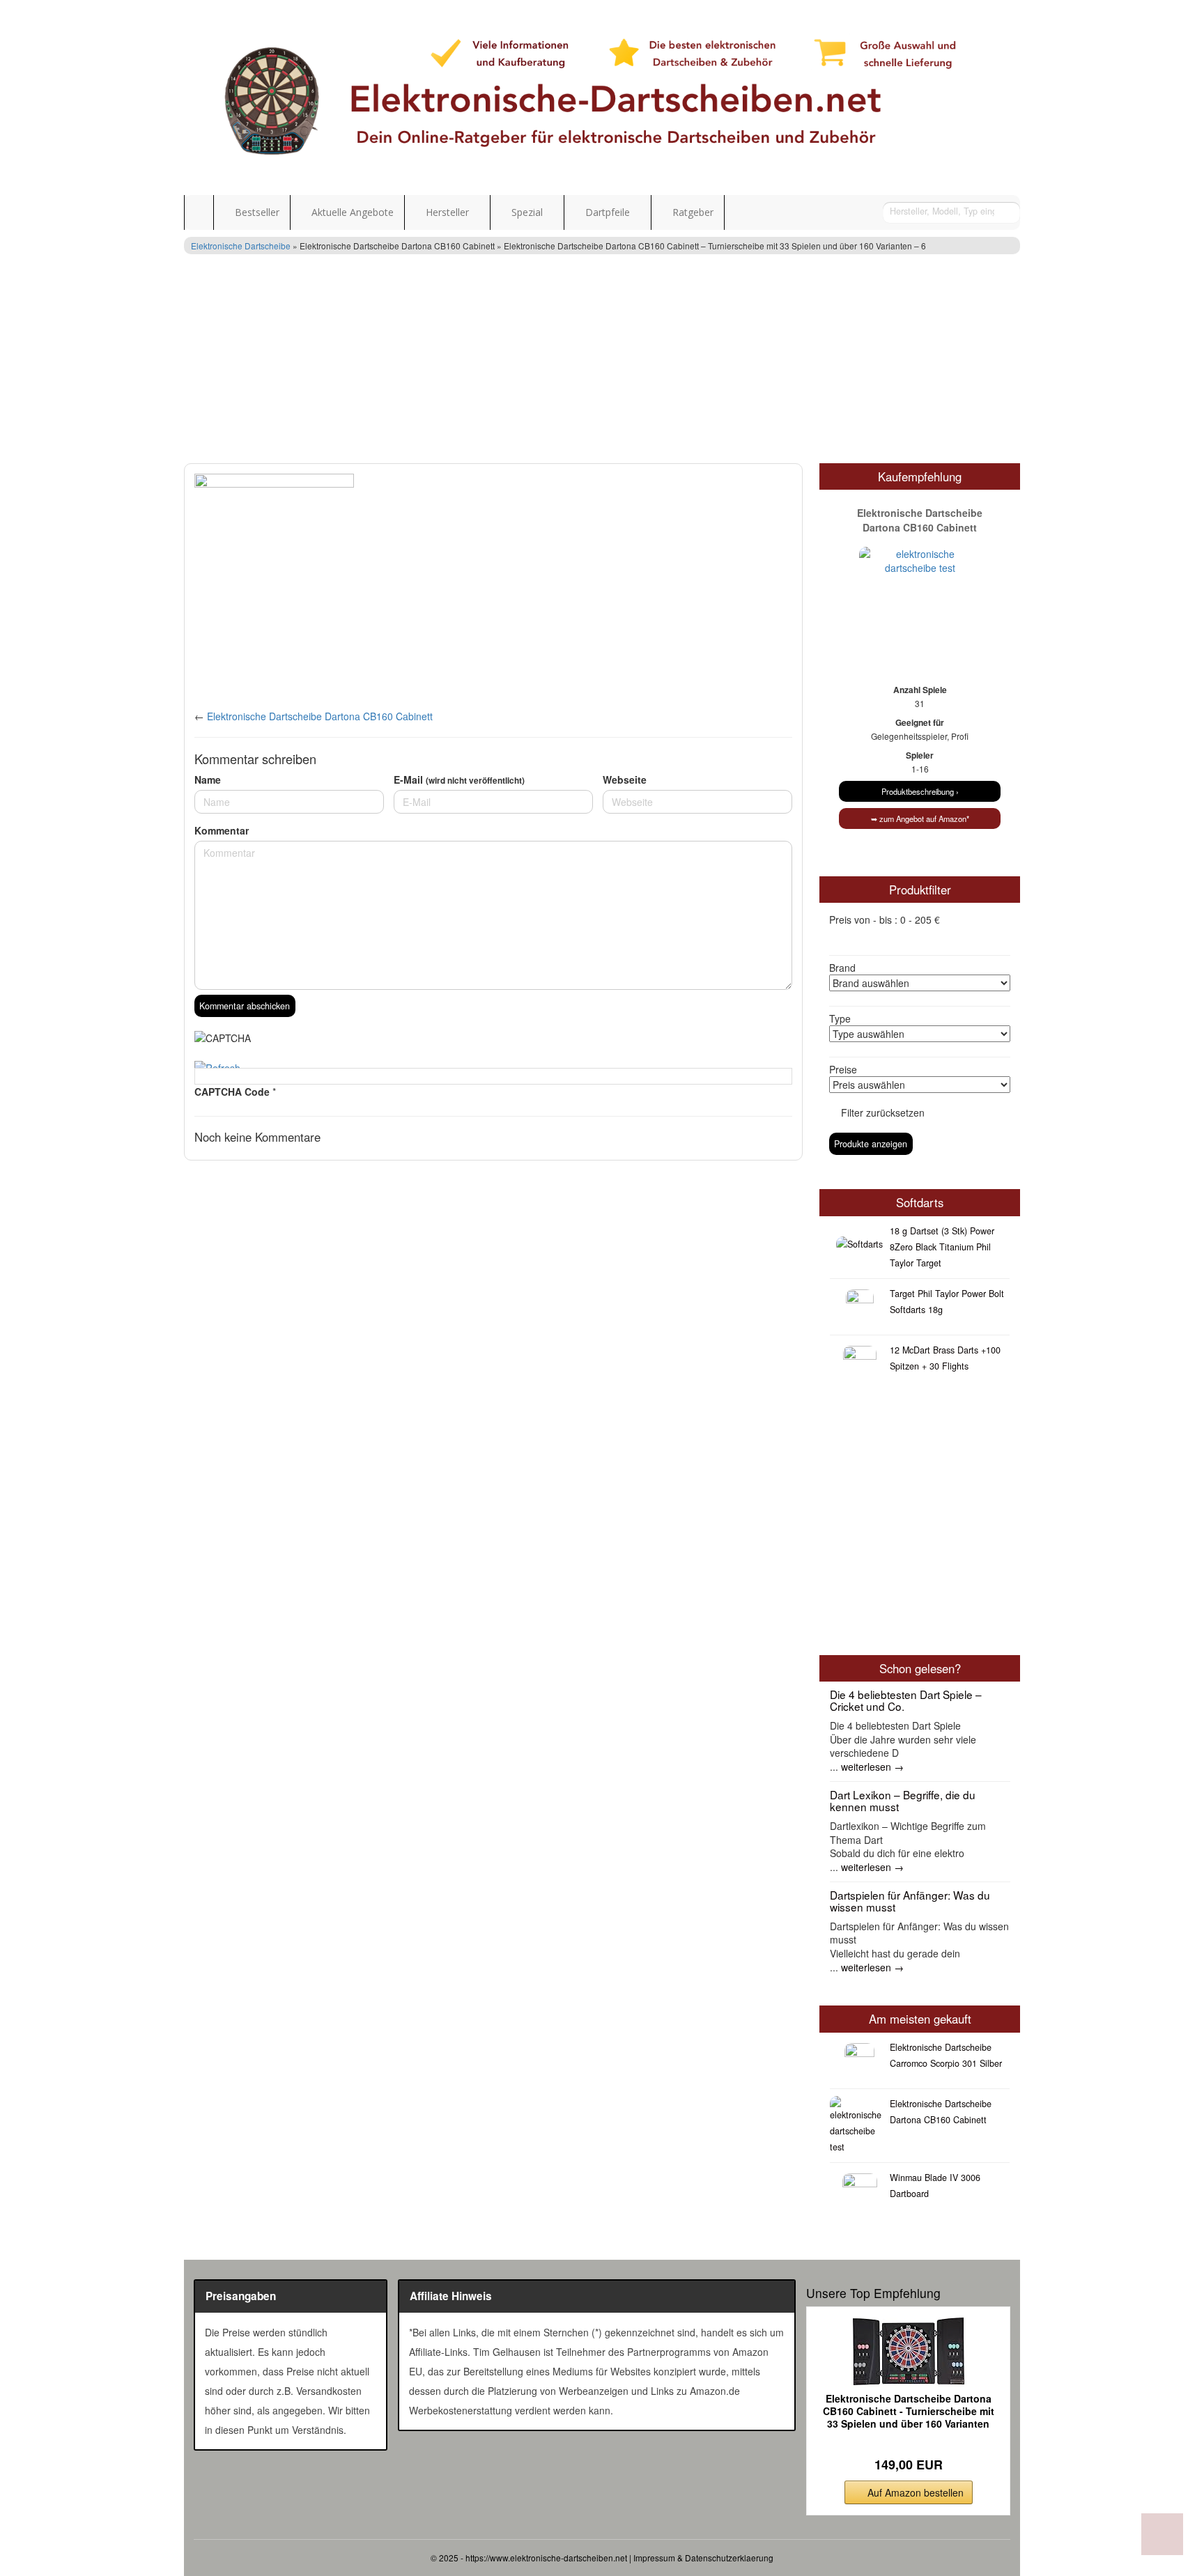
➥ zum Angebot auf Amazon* (920, 818)
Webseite (625, 779)
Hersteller (447, 212)
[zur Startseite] (602, 98)
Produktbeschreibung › (920, 791)
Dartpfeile (608, 212)
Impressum (654, 2558)
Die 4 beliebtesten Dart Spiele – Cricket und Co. (906, 1700)
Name (208, 779)
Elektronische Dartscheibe (241, 246)
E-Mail (459, 779)
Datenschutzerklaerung (729, 2558)
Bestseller (256, 212)
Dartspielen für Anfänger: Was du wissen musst (910, 1901)
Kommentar (222, 830)
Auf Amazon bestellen (916, 2492)
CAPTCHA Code (232, 1092)
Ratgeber (692, 212)
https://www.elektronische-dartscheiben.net (546, 2558)
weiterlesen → (872, 1767)
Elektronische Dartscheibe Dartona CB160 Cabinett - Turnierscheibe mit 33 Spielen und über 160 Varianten (909, 2411)
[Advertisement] (602, 359)
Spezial (527, 212)
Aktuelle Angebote (351, 212)
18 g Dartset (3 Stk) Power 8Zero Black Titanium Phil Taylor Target (942, 1247)
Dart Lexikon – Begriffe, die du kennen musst (903, 1800)
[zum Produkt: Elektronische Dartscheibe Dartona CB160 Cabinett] (920, 584)
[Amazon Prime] (908, 2443)
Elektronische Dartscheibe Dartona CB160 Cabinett (320, 716)
